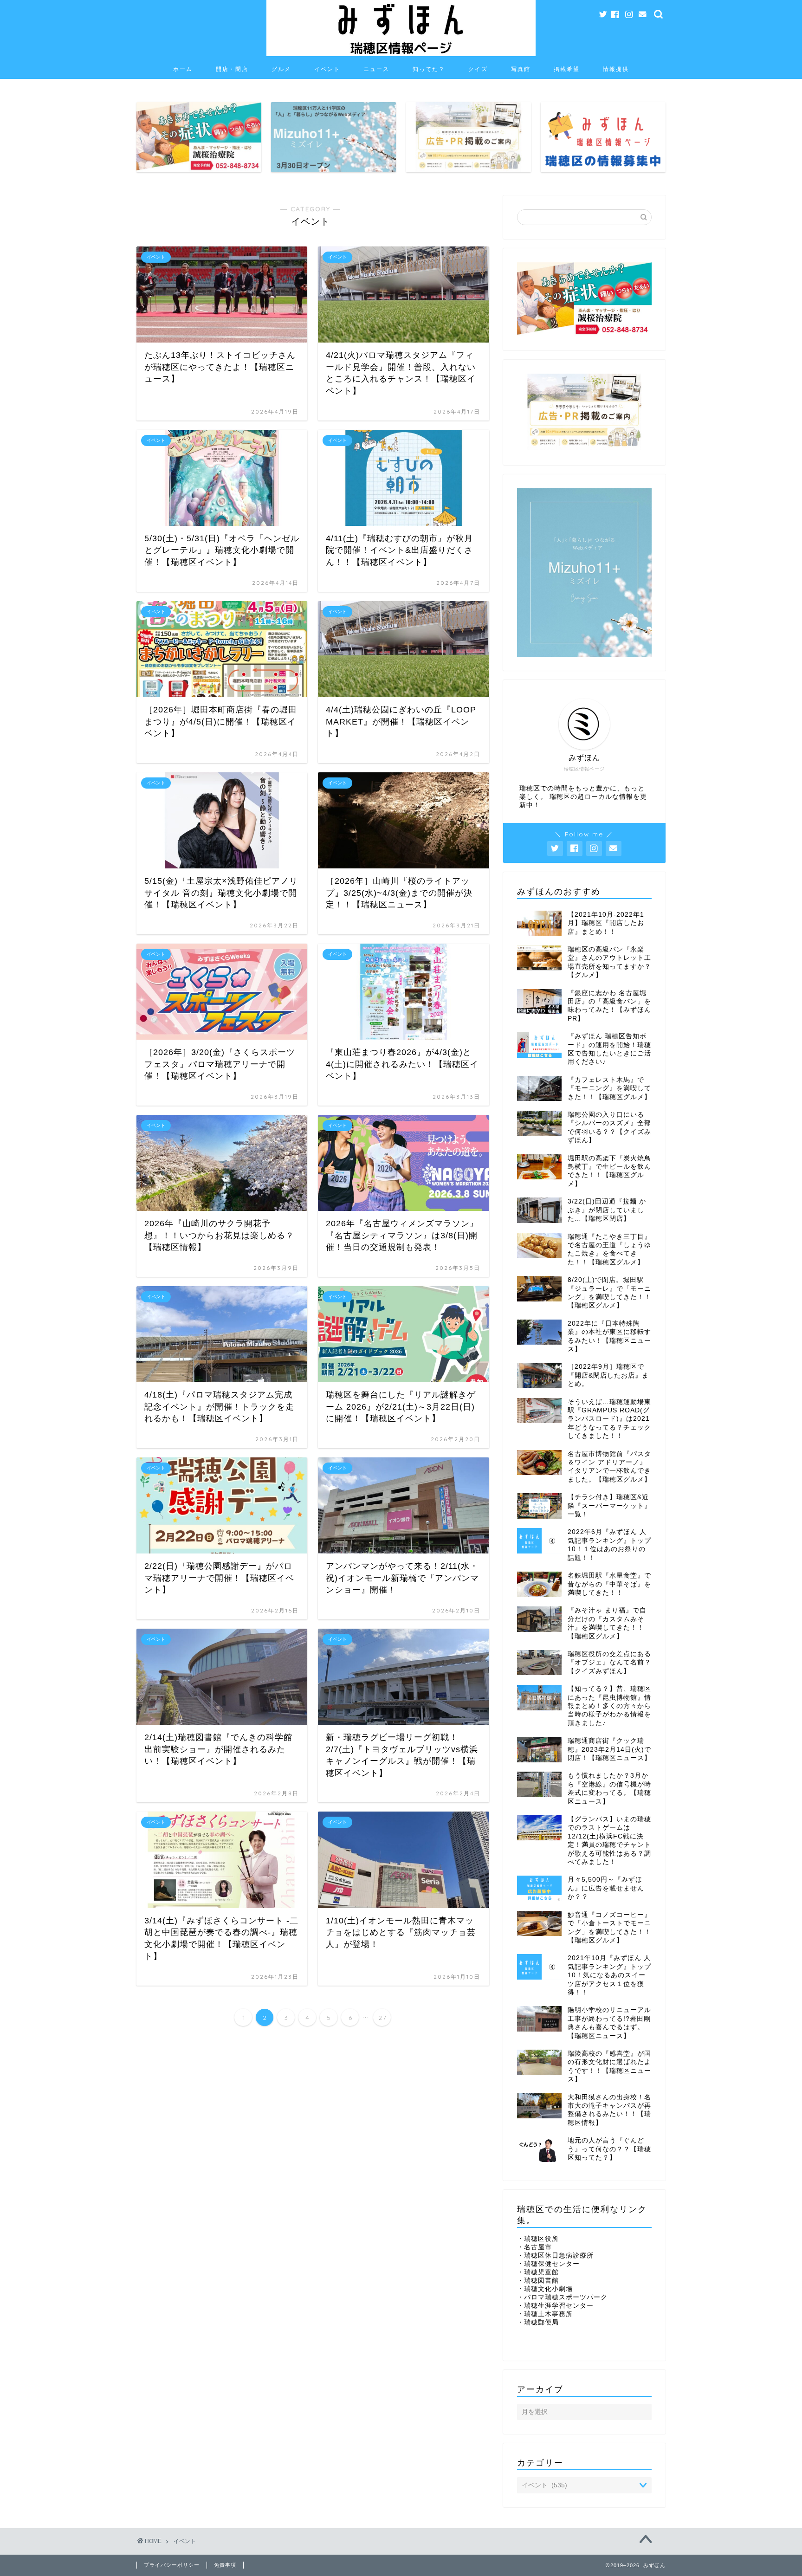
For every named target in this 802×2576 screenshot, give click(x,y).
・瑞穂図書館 (538, 2281)
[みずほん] (401, 55)
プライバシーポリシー (172, 2565)
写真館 (521, 69)
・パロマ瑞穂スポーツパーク (562, 2297)
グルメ (281, 69)
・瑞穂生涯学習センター (555, 2306)
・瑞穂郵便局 (538, 2322)
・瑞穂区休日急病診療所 (555, 2256)
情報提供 (616, 69)
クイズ (478, 69)
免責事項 (225, 2565)
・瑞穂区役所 (538, 2239)
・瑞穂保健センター (548, 2264)
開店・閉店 (232, 69)
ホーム (183, 69)
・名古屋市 (534, 2247)
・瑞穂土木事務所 (545, 2314)
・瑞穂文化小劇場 (545, 2289)
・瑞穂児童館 (538, 2272)
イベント (327, 69)
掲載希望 (567, 69)
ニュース (376, 69)
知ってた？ (429, 69)
